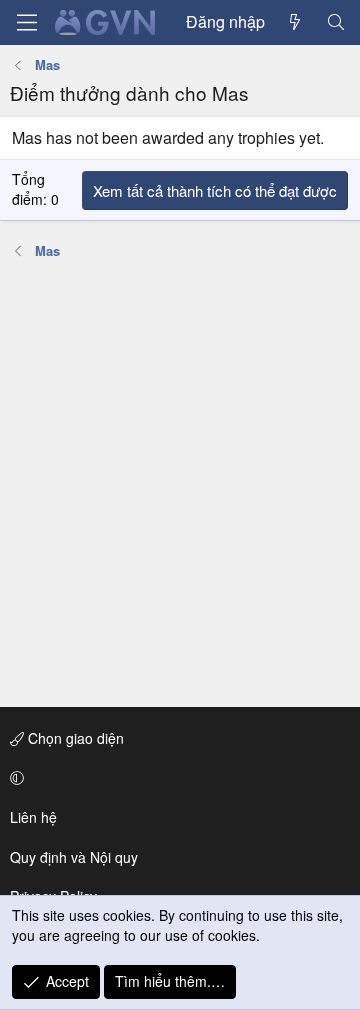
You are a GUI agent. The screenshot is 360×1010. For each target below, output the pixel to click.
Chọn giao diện (74, 738)
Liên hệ (33, 817)
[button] (176, 778)
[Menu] (27, 22)
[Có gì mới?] (295, 22)
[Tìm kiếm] (335, 22)
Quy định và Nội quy (74, 857)
